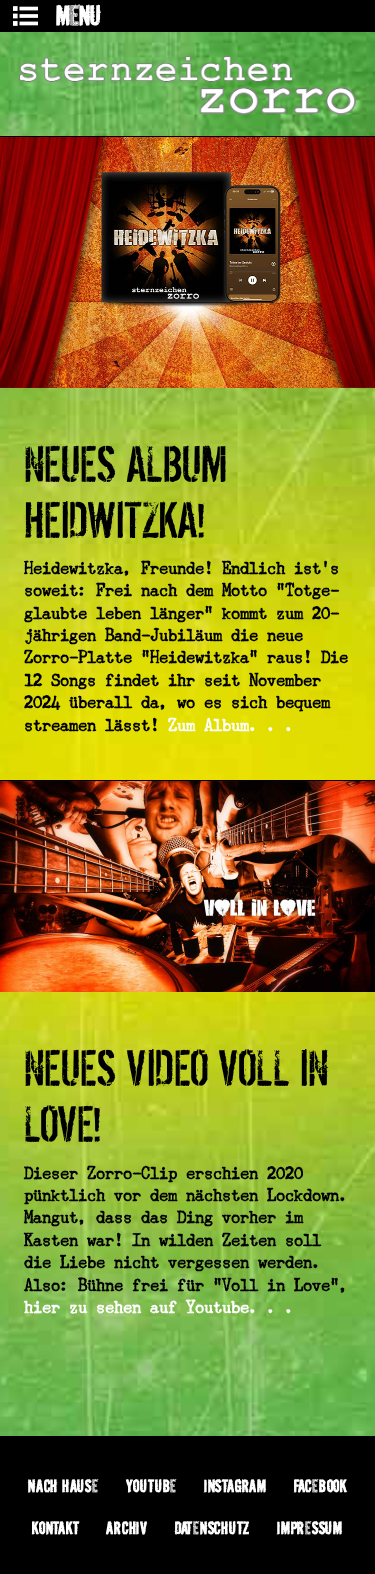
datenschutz (212, 1527)
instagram (235, 1485)
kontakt (55, 1527)
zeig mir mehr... (187, 1394)
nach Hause (63, 1485)
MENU (78, 15)
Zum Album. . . (231, 725)
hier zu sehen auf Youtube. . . (159, 1307)
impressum (310, 1527)
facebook (320, 1485)
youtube (151, 1485)
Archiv (127, 1527)
